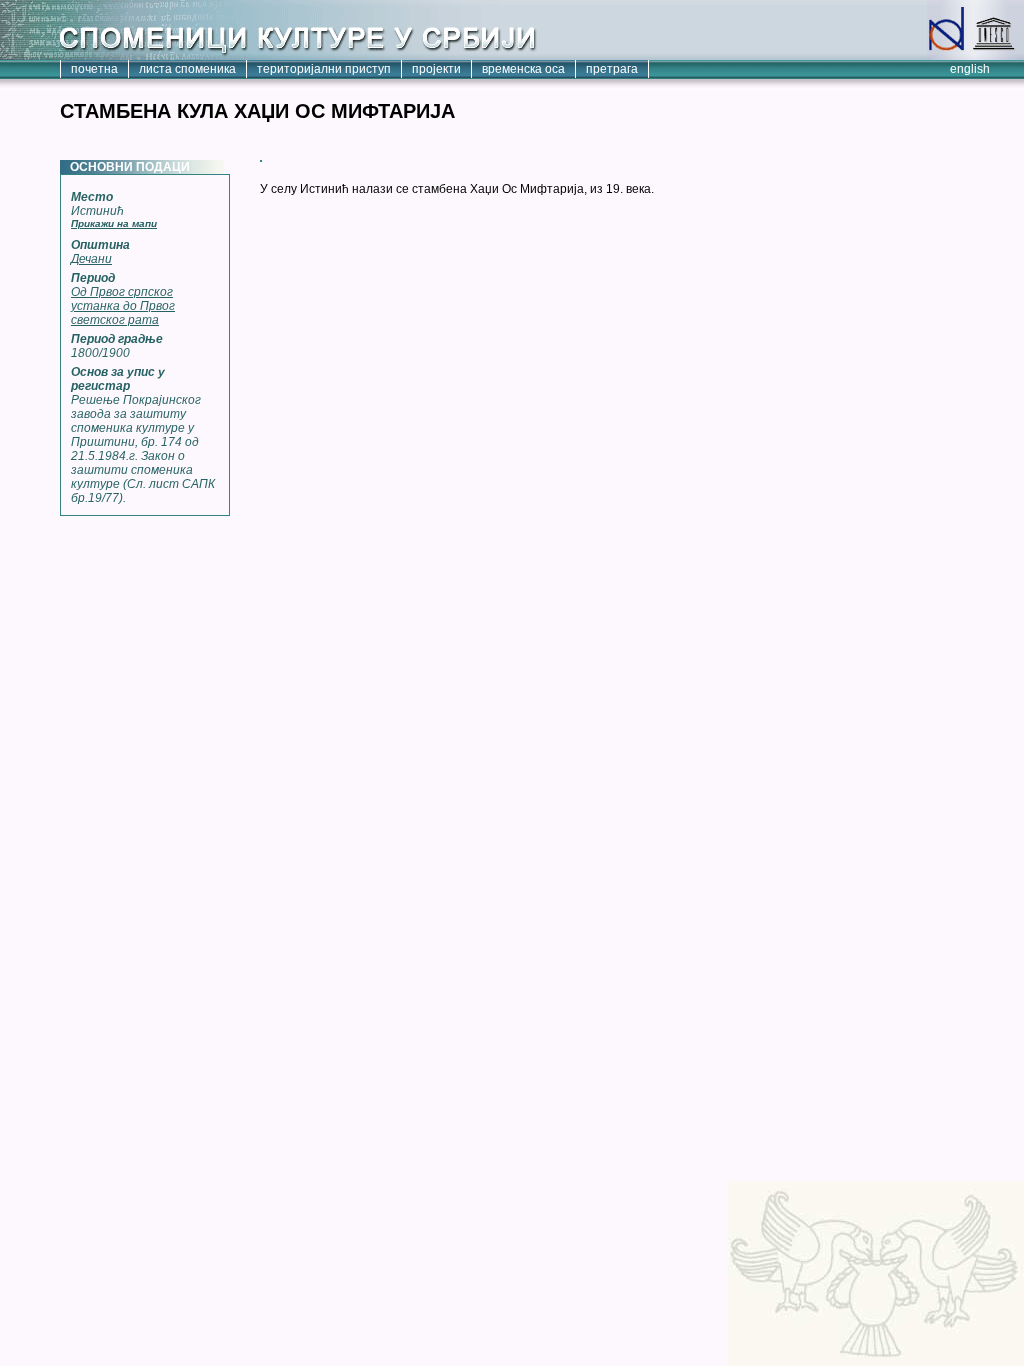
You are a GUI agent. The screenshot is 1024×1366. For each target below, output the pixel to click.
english (970, 69)
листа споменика (187, 69)
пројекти (436, 69)
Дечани (91, 259)
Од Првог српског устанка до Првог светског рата (123, 306)
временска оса (523, 69)
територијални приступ (324, 69)
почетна (94, 69)
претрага (612, 69)
